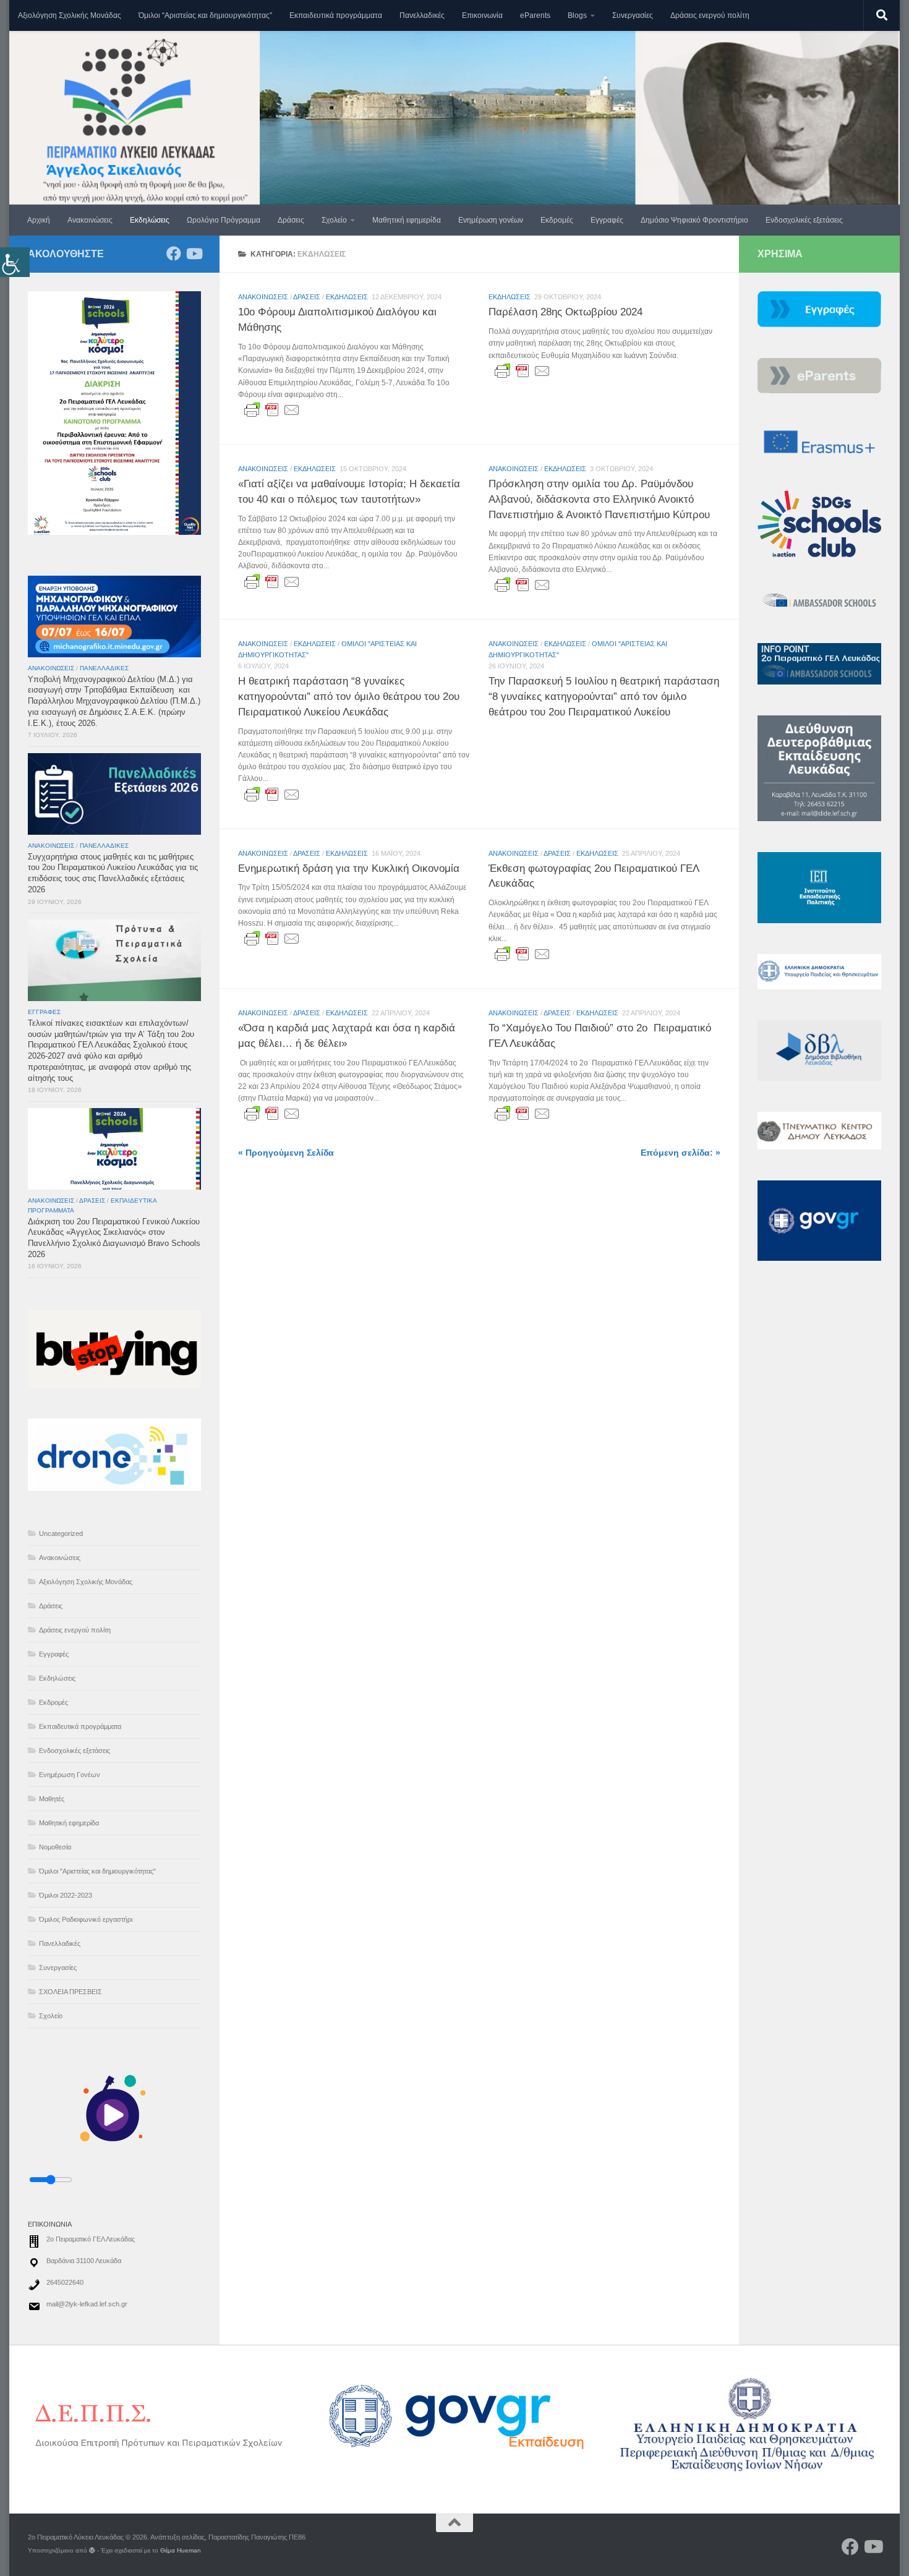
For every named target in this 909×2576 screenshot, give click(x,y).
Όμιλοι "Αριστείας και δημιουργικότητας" (97, 1871)
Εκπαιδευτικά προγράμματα (336, 15)
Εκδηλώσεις (150, 220)
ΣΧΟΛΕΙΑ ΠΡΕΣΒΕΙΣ (70, 1992)
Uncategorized (61, 1533)
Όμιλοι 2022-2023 (66, 1895)
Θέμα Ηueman (181, 2550)
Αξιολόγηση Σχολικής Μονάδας (70, 15)
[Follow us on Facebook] (174, 254)
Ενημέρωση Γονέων (70, 1775)
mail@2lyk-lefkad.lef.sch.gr (87, 2304)
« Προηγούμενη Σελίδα (286, 1153)
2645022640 (65, 2282)
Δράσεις (291, 220)
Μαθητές (52, 1799)
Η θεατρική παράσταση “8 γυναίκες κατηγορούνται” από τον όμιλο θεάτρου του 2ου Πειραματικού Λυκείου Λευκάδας (349, 696)
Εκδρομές (557, 220)
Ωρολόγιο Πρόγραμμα (224, 220)
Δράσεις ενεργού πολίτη (710, 15)
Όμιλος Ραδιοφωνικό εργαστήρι (86, 1919)
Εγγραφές (607, 220)
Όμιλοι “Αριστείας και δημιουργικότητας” (205, 15)
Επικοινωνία (482, 15)
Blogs (577, 15)
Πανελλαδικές (422, 15)
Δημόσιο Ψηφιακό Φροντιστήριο (694, 220)
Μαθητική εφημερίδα (407, 220)
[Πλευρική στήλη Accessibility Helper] (15, 262)
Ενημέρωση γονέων (491, 220)
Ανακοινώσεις (90, 220)
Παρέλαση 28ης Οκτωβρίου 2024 (565, 312)
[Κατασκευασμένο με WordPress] (92, 2551)
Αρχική (39, 220)
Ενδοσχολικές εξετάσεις (804, 220)
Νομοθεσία (55, 1847)
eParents (535, 15)
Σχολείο (334, 220)
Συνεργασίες (633, 15)
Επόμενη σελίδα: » (681, 1153)
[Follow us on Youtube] (194, 254)
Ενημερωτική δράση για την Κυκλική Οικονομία (349, 868)
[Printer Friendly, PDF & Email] (272, 410)
